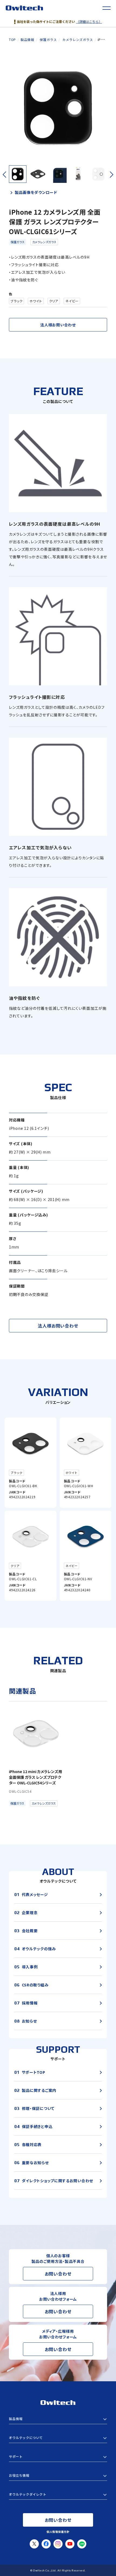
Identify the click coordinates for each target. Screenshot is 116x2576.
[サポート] (58, 2457)
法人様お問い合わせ (58, 325)
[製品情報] (58, 2419)
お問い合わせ (58, 2274)
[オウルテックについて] (58, 2438)
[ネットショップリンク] (58, 2494)
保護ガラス (18, 242)
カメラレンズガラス (44, 242)
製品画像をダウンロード (36, 192)
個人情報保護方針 (58, 2532)
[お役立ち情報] (58, 2475)
